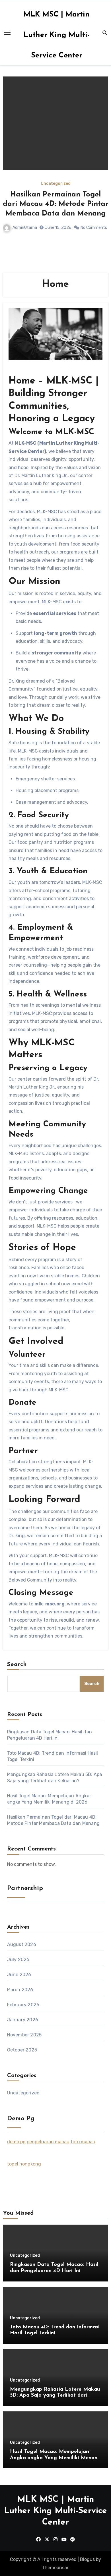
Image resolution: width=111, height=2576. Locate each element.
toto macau (83, 2142)
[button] (100, 173)
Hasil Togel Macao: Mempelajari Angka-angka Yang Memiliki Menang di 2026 (55, 2458)
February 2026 (23, 2005)
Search (17, 1665)
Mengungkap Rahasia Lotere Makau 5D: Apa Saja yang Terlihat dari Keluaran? (55, 2396)
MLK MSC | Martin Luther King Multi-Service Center (57, 35)
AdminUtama (25, 228)
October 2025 (22, 2050)
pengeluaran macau (48, 2142)
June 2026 (19, 1975)
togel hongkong (24, 2164)
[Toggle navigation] (7, 33)
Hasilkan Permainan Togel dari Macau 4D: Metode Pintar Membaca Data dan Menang (56, 204)
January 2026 (23, 2020)
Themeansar (55, 2568)
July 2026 (18, 1960)
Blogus (87, 2559)
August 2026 (22, 1944)
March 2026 (20, 1990)
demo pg (16, 2142)
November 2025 (24, 2035)
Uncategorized (56, 184)
